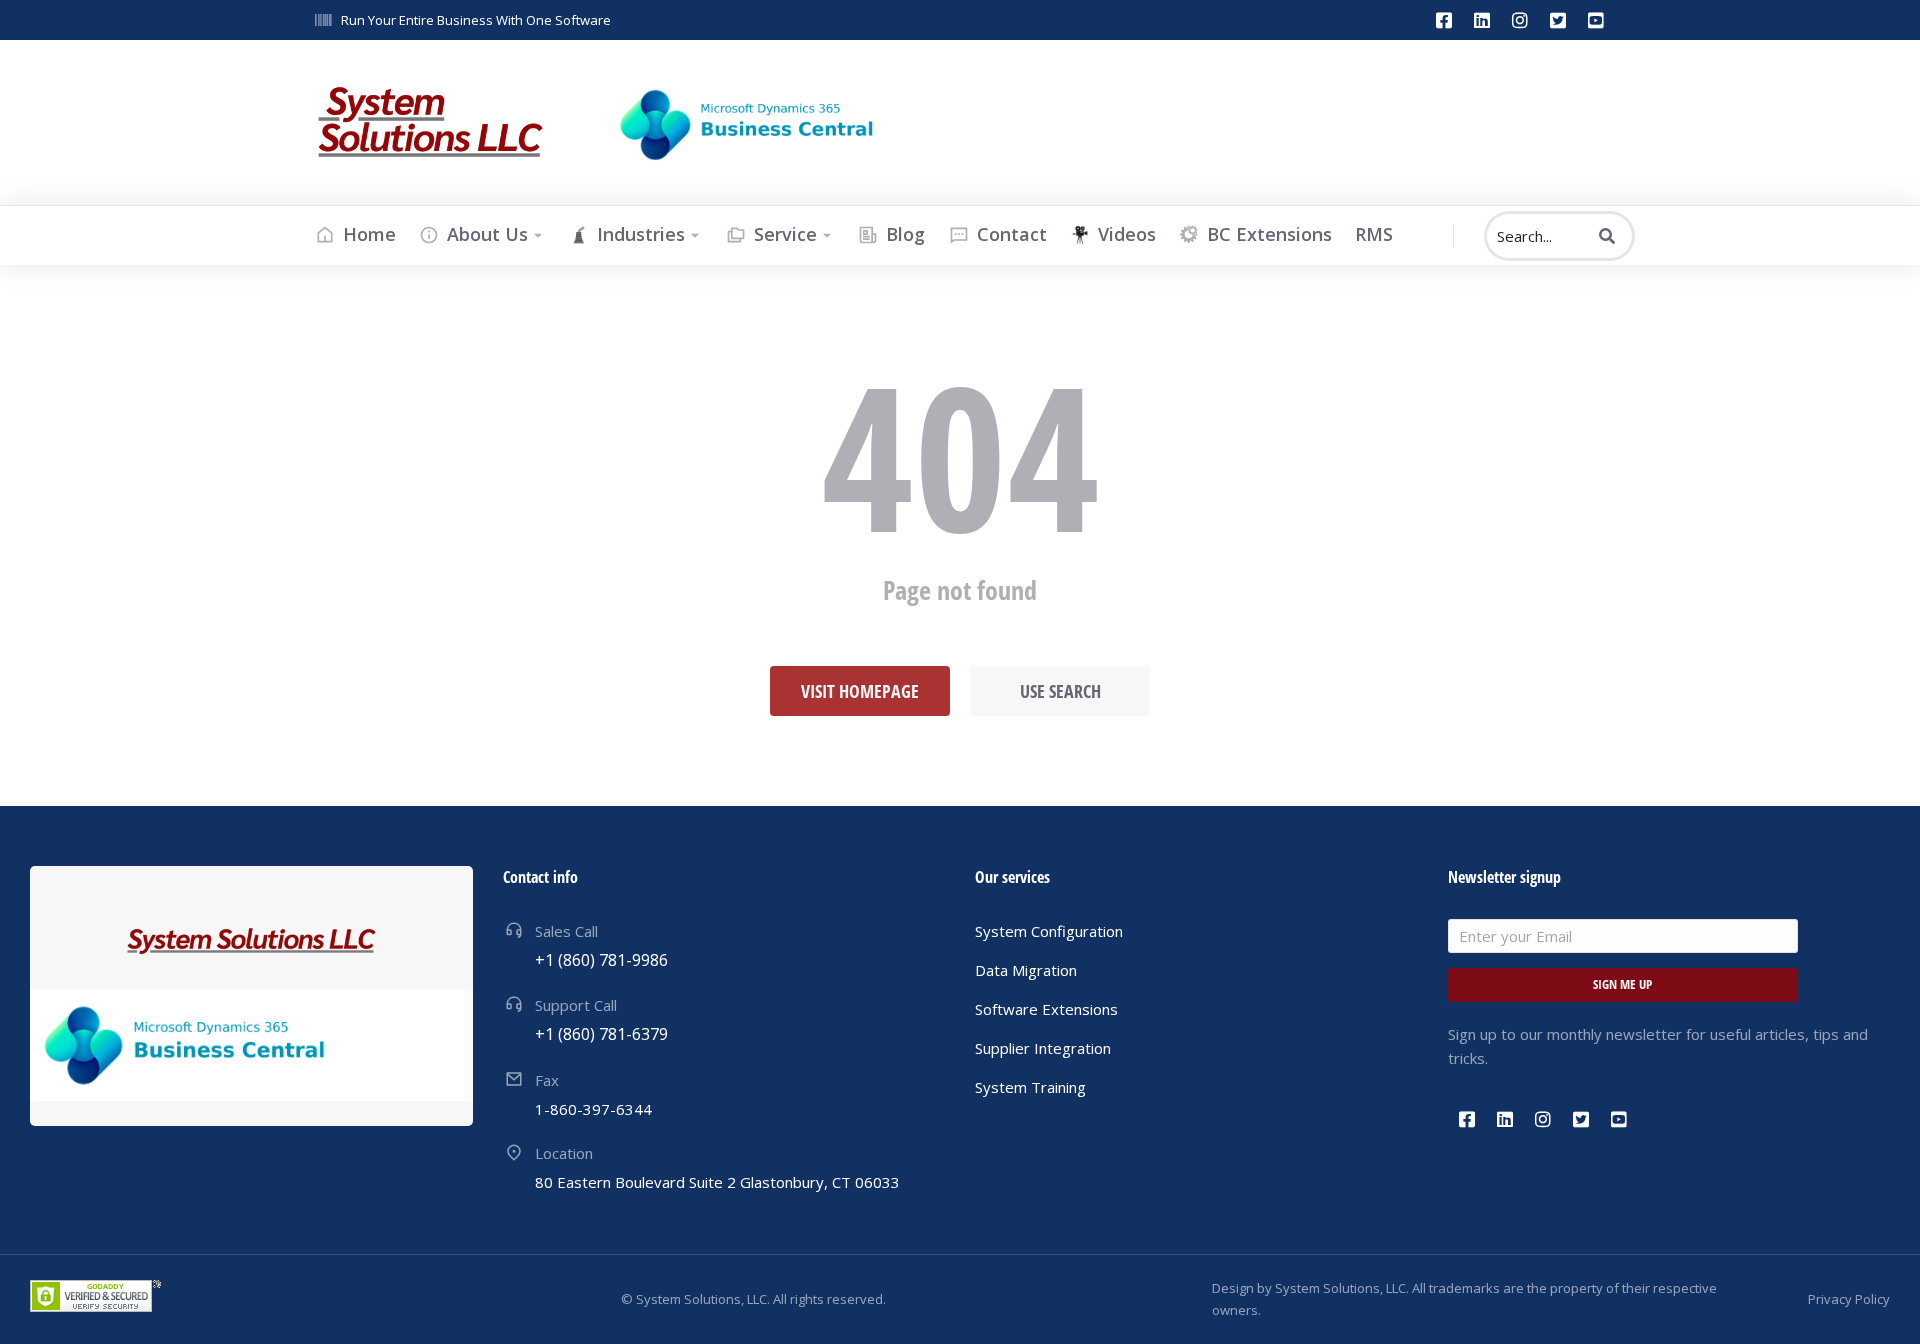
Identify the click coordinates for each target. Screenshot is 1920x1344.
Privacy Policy (1849, 1299)
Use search (1060, 691)
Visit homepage (860, 691)
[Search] (1607, 236)
